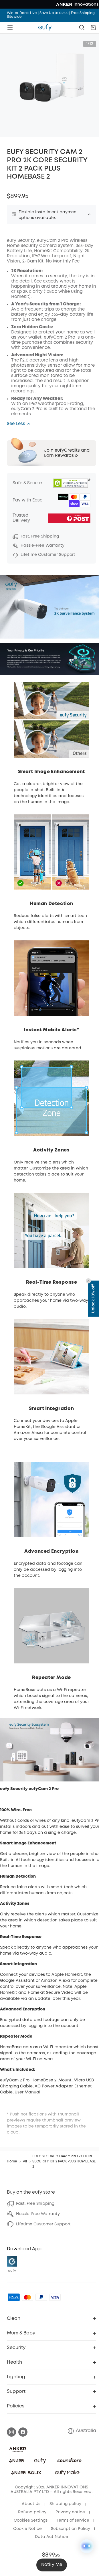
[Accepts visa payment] (55, 2297)
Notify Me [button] (52, 2565)
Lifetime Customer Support (43, 2224)
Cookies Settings (31, 2520)
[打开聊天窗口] (87, 2546)
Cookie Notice (27, 2529)
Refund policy (32, 2512)
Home (12, 2161)
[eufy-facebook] (23, 2432)
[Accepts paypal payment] (41, 2297)
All (25, 2161)
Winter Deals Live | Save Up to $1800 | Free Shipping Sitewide (51, 15)
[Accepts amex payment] (14, 2297)
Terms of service (73, 2520)
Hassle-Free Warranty (38, 2214)
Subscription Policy (71, 2529)
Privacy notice (70, 2512)
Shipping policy (65, 2504)
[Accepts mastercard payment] (27, 2297)
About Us (31, 2504)
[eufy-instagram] (11, 2432)
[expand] (89, 214)
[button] (93, 27)
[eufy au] (45, 27)
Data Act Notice (51, 2537)
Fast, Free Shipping (35, 2204)
